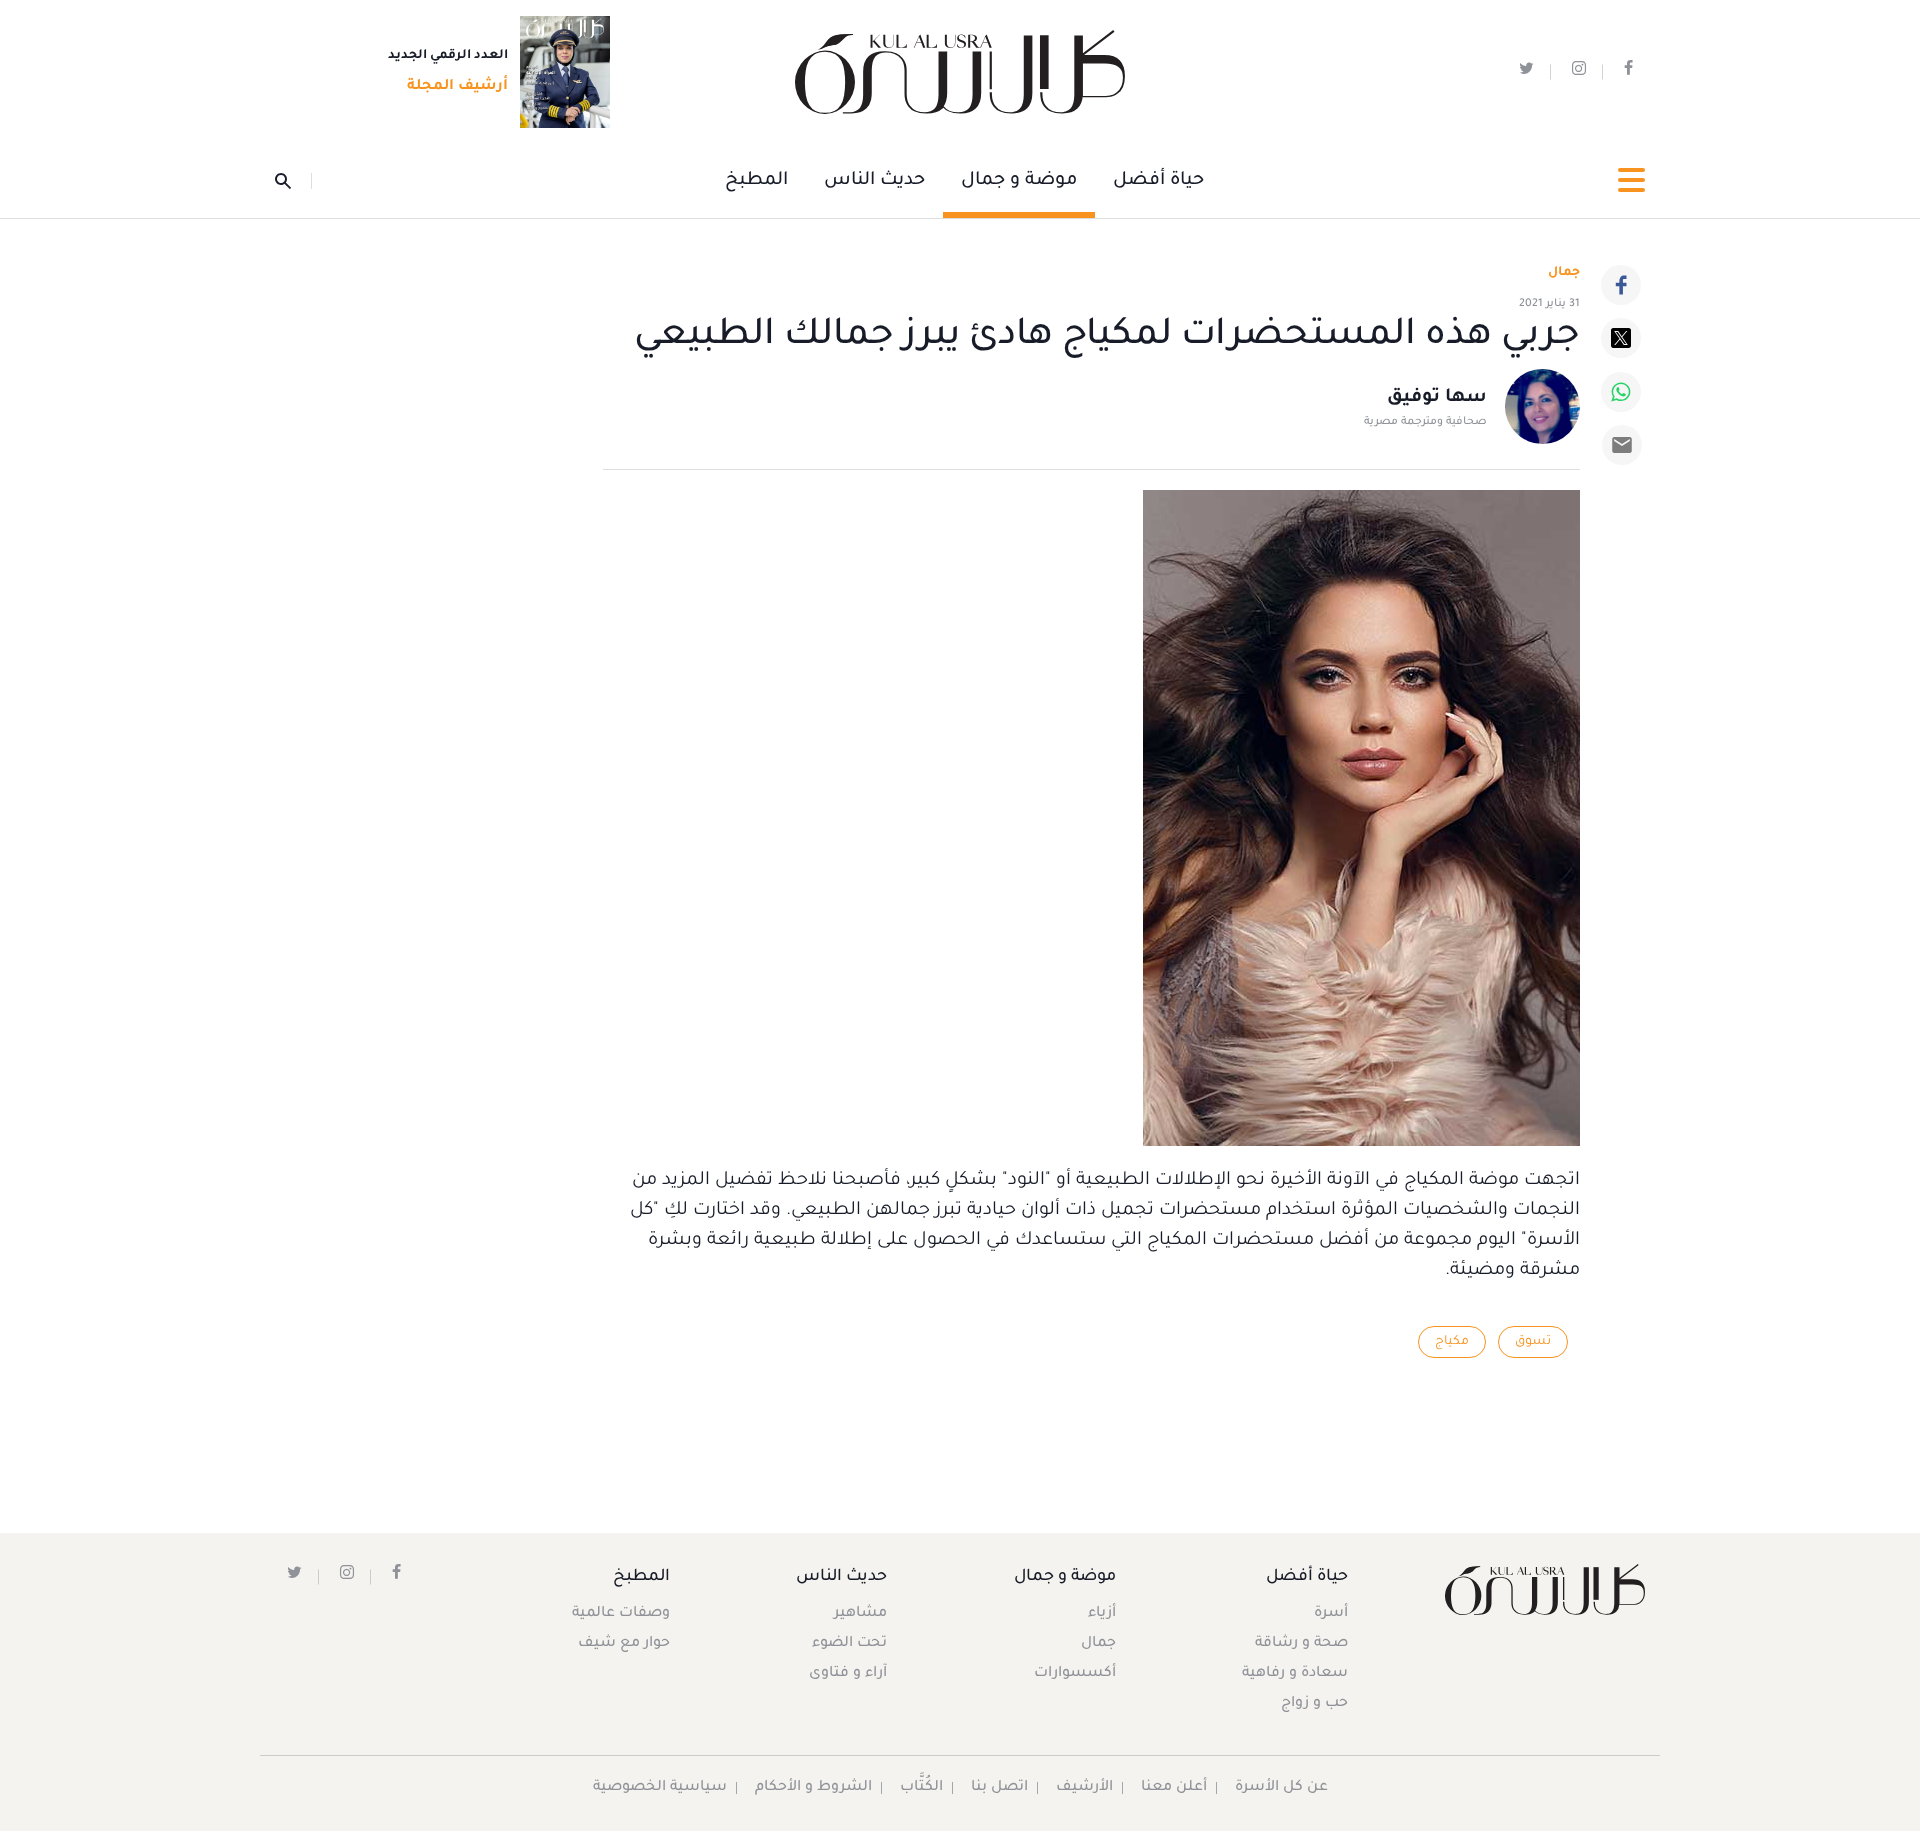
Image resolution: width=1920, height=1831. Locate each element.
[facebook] (1628, 72)
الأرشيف (1084, 1788)
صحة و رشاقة (1301, 1644)
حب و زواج (1314, 1704)
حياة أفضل (1158, 181)
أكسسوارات (1075, 1674)
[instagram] (1579, 72)
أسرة (1331, 1614)
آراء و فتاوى (848, 1674)
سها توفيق (1437, 398)
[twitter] (1526, 72)
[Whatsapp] (1621, 392)
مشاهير (860, 1614)
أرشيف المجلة (457, 87)
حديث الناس (874, 181)
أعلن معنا (1174, 1788)
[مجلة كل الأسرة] (1543, 1589)
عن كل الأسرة (1281, 1788)
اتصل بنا (999, 1788)
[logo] (960, 72)
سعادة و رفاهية (1295, 1674)
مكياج (1452, 1342)
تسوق (1533, 1342)
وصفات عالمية (621, 1614)
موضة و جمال (1019, 181)
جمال (1098, 1644)
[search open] (293, 181)
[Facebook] (1621, 285)
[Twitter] (1621, 338)
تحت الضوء (849, 1644)
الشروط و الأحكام (813, 1788)
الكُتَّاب (921, 1788)
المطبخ (756, 181)
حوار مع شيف (624, 1644)
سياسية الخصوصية (660, 1788)
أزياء (1102, 1614)
